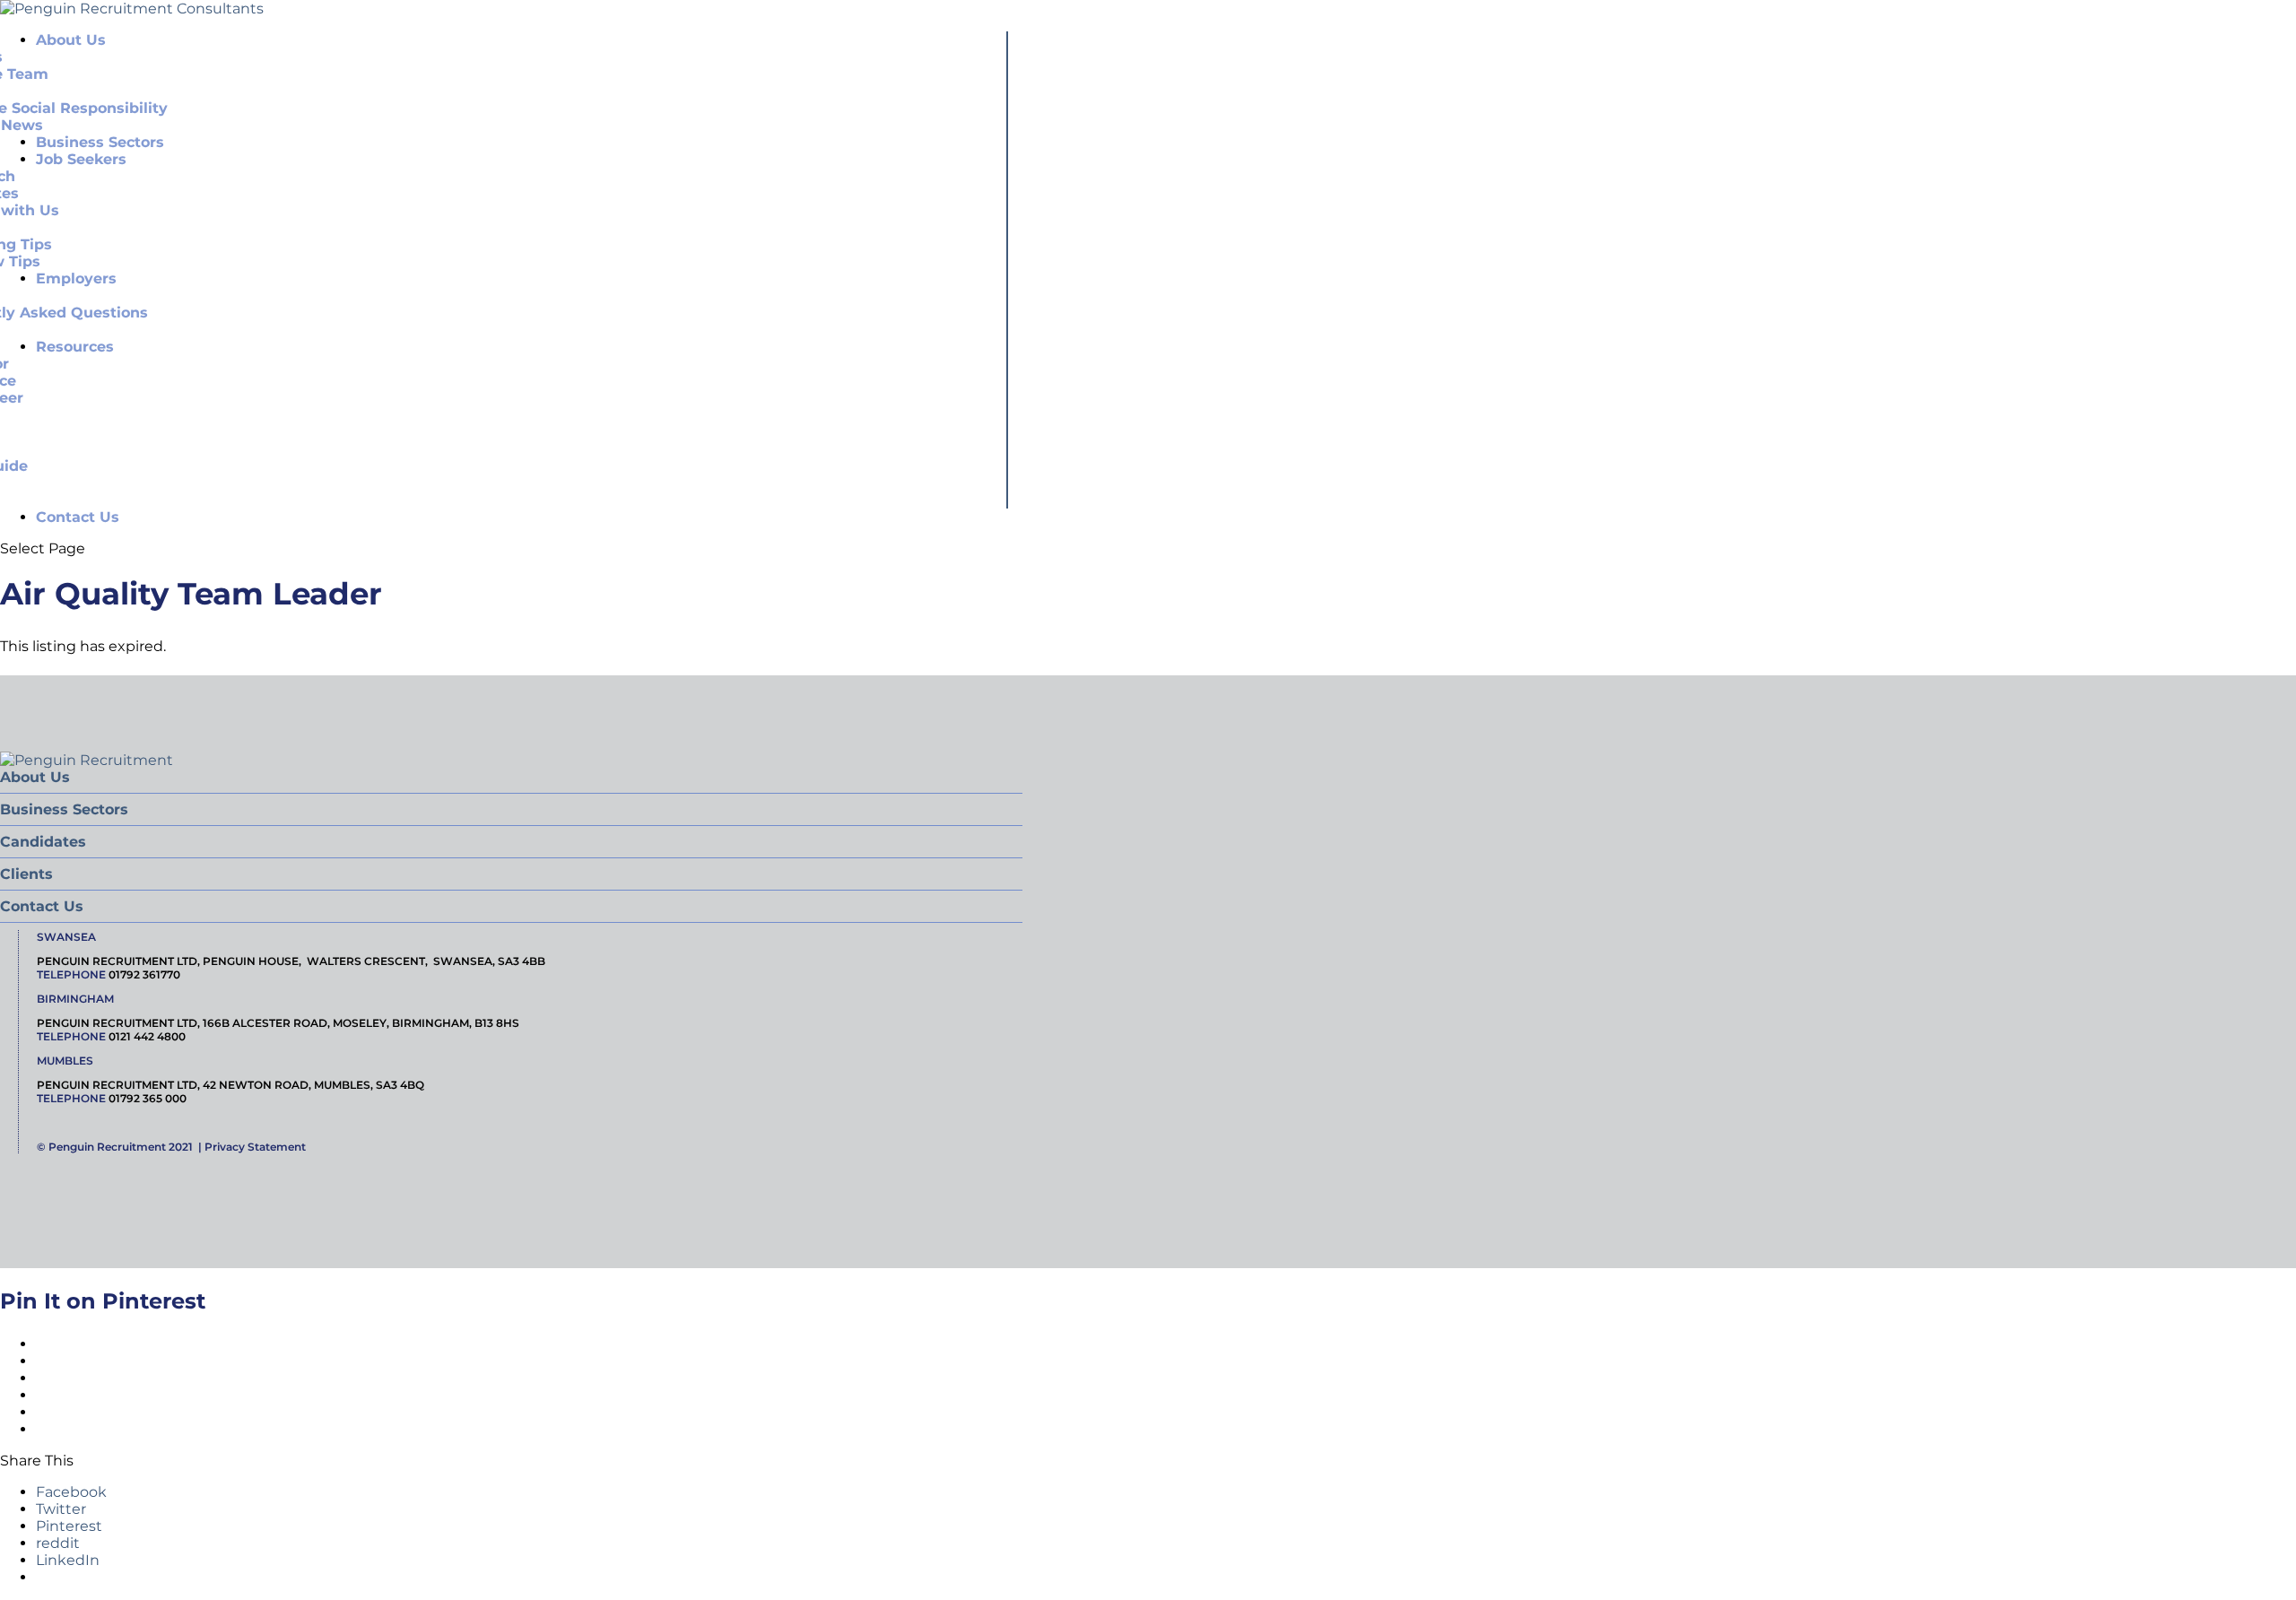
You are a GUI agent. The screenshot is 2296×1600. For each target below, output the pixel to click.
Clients (26, 874)
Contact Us (78, 517)
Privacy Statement (255, 1147)
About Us (35, 777)
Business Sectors (64, 809)
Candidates (43, 842)
